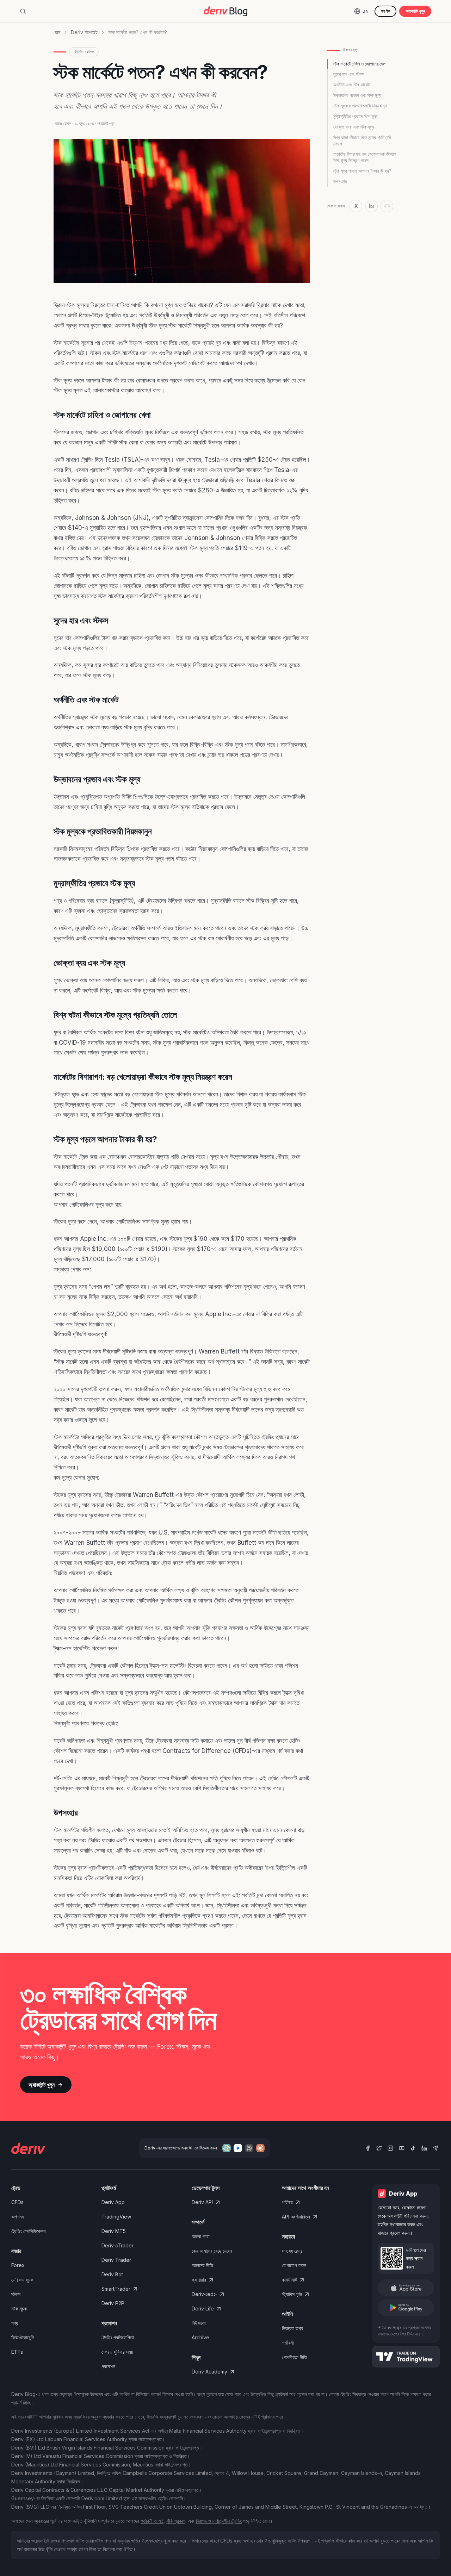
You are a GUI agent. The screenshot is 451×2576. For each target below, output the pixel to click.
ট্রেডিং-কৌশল (84, 52)
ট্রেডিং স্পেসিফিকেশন (28, 2231)
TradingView (116, 2217)
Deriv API (202, 2202)
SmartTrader (116, 2289)
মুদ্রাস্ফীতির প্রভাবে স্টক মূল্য (356, 116)
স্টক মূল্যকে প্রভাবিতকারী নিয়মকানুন (360, 106)
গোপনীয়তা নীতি (294, 2357)
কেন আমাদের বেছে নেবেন (212, 2251)
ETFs (17, 2352)
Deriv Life (203, 2309)
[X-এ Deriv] (379, 2148)
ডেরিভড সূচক (22, 2280)
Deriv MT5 (114, 2231)
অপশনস (18, 2217)
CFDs (17, 2202)
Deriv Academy (209, 2372)
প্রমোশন (108, 2366)
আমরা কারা (201, 2236)
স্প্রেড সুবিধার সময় (117, 2352)
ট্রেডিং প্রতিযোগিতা (118, 2337)
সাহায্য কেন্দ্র (292, 2251)
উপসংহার (340, 181)
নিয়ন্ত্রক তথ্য (292, 2328)
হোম (57, 32)
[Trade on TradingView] (406, 2357)
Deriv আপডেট (84, 32)
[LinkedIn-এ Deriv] (424, 2148)
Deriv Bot (112, 2274)
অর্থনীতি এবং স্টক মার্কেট (351, 85)
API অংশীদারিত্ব (296, 2217)
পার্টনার (287, 2202)
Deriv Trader (116, 2260)
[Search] (23, 11)
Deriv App (113, 2202)
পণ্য (15, 2323)
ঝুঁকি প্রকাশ (176, 2521)
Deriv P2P (113, 2303)
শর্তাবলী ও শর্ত (152, 2521)
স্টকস (16, 2294)
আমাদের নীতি (202, 2265)
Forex (18, 2265)
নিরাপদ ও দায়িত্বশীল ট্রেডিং (219, 2521)
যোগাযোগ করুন (294, 2265)
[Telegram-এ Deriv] (435, 2148)
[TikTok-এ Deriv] (413, 2148)
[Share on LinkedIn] (371, 206)
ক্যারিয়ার (199, 2280)
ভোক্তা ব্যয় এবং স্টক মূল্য (354, 127)
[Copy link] (387, 206)
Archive (200, 2337)
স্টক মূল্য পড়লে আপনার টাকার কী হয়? (362, 171)
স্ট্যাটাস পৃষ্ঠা (292, 2294)
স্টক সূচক (19, 2309)
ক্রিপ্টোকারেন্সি (23, 2337)
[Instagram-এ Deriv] (390, 2148)
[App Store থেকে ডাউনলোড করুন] (406, 2288)
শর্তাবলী (288, 2343)
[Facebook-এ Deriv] (368, 2148)
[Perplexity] (249, 2148)
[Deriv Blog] (225, 11)
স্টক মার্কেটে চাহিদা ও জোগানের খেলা (360, 64)
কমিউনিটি (289, 2280)
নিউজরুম (199, 2323)
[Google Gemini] (238, 2148)
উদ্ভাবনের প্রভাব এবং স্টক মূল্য (357, 95)
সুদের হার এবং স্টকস (349, 74)
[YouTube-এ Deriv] (402, 2148)
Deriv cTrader (118, 2245)
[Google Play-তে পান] (406, 2308)
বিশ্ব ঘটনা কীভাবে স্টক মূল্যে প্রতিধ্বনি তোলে (362, 141)
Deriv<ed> (204, 2294)
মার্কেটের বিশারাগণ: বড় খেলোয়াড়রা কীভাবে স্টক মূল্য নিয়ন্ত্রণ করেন (365, 157)
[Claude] (260, 2148)
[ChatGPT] (227, 2148)
